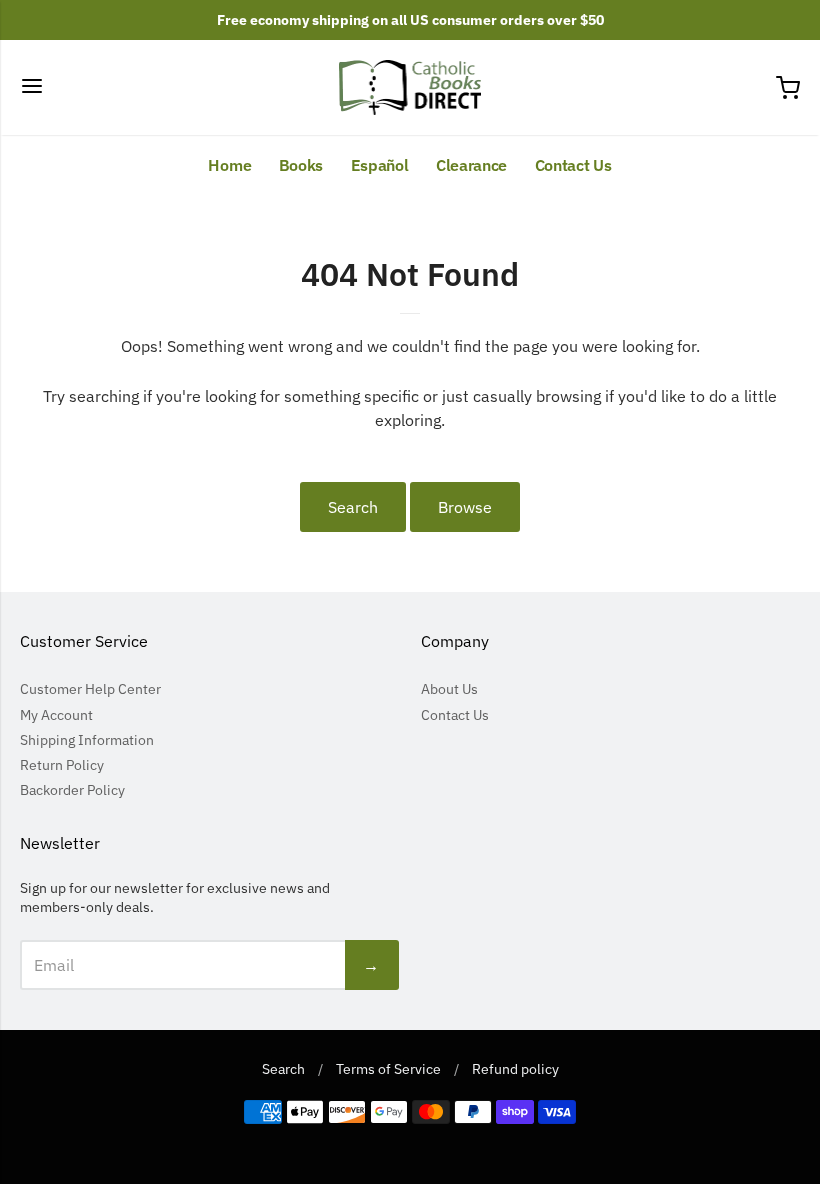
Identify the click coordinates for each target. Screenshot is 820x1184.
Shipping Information (87, 740)
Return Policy (62, 765)
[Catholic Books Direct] (410, 87)
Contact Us (573, 165)
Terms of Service (388, 1069)
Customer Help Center (90, 689)
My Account (56, 715)
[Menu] (32, 87)
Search (353, 507)
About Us (449, 689)
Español (380, 165)
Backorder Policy (72, 790)
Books (301, 165)
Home (229, 165)
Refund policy (515, 1069)
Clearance (471, 165)
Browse (465, 507)
